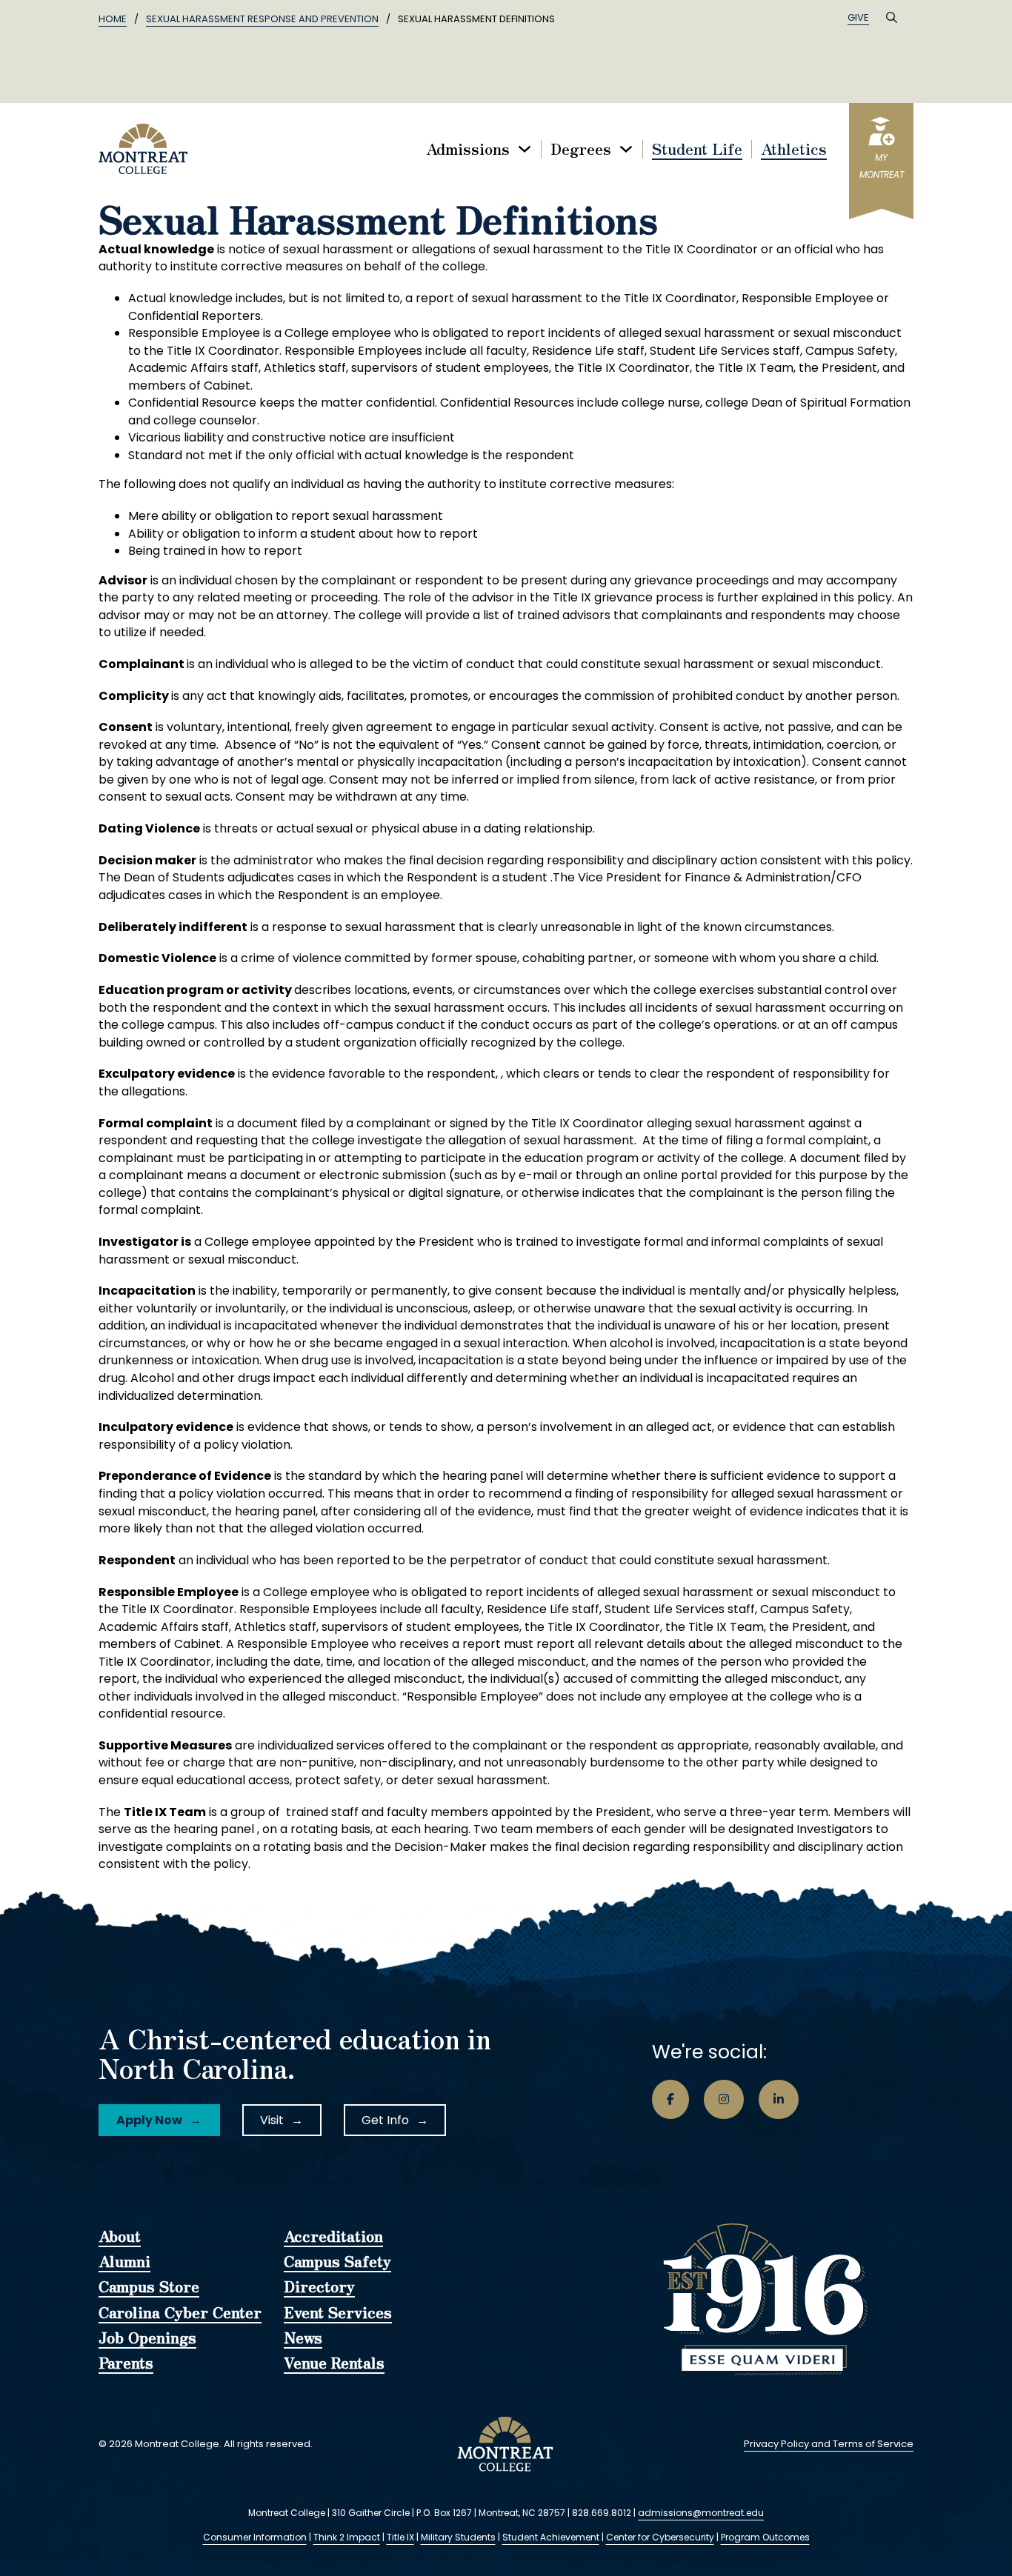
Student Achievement (551, 2537)
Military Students (458, 2537)
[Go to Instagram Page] (724, 2100)
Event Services (338, 2313)
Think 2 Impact (347, 2537)
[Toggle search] (891, 18)
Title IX (400, 2537)
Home (113, 19)
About (120, 2237)
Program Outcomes (765, 2537)
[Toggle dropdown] (525, 149)
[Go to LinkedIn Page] (779, 2100)
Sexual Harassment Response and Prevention (262, 19)
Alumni (124, 2262)
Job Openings (147, 2338)
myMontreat (882, 166)
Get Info (385, 2120)
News (303, 2338)
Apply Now (149, 2120)
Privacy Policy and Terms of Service (829, 2444)
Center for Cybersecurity (660, 2537)
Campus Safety (337, 2262)
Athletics (794, 149)
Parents (126, 2363)
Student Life (697, 149)
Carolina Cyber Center (180, 2313)
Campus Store (149, 2287)
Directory (319, 2287)
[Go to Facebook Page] (670, 2100)
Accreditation (333, 2237)
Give (858, 17)
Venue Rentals (334, 2363)
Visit (272, 2120)
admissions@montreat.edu (701, 2513)
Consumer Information (255, 2537)
